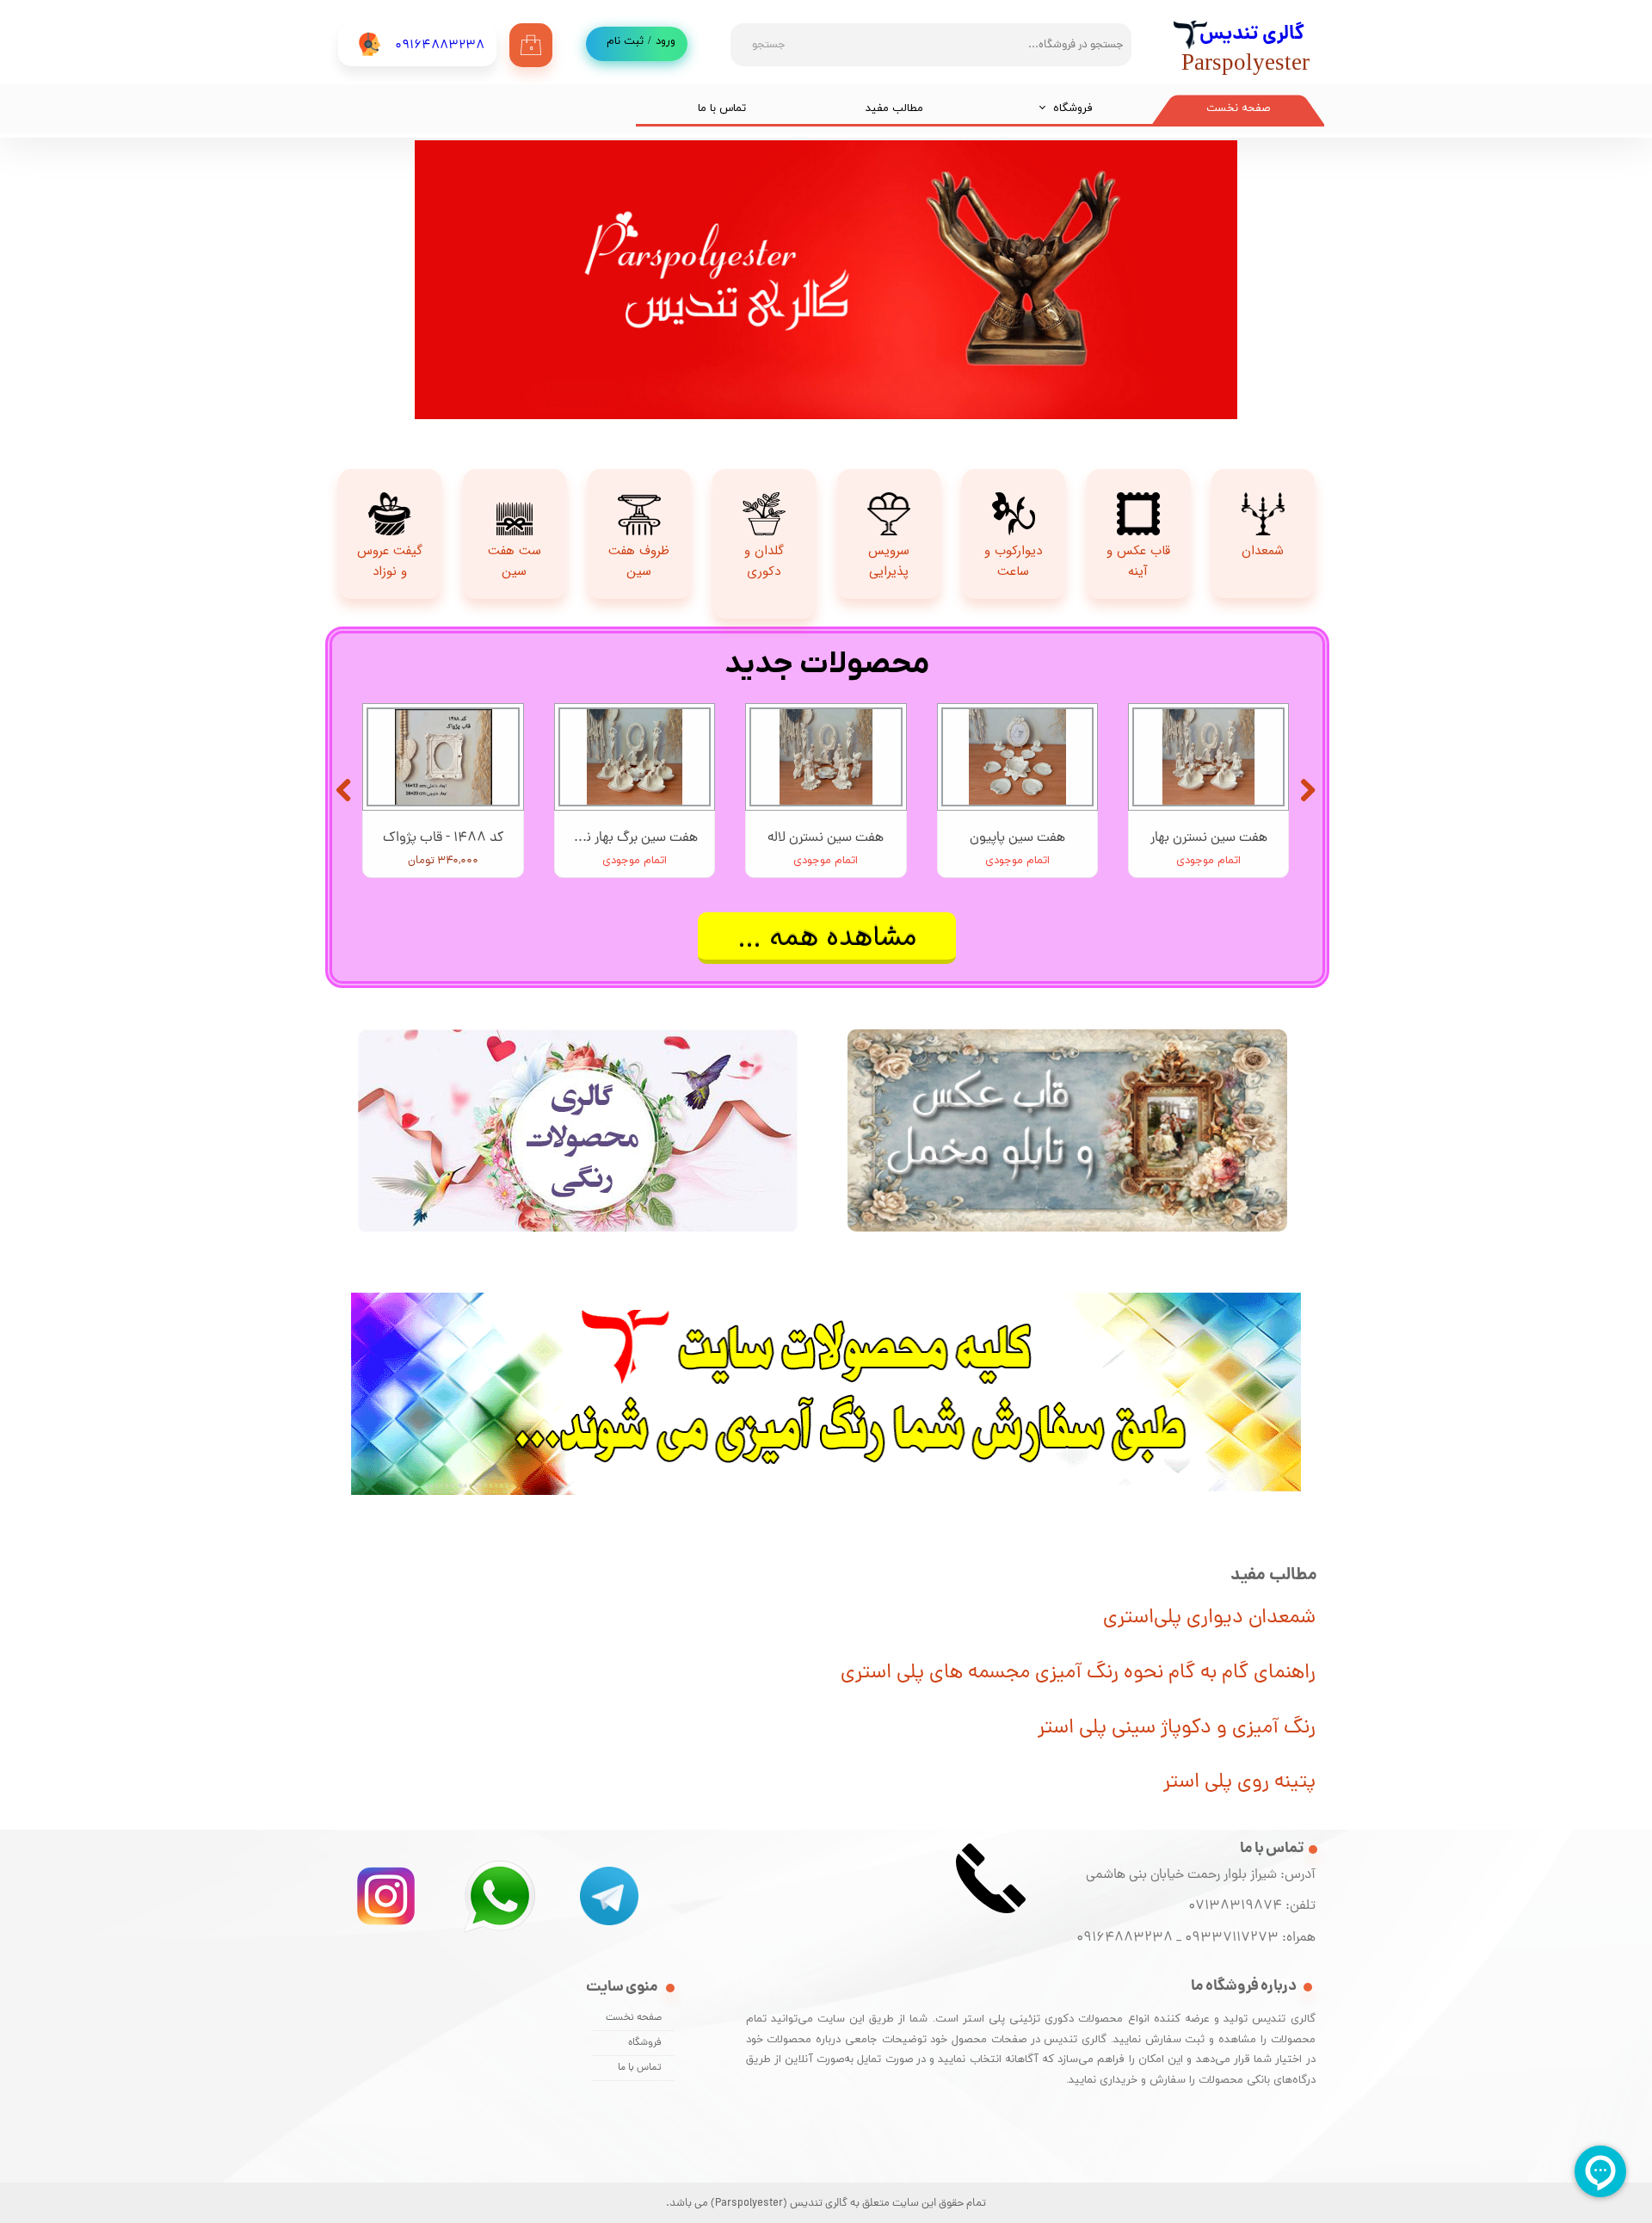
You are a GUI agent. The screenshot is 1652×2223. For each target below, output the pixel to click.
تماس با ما (722, 108)
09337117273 (1232, 1938)
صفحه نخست (1238, 108)
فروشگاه (1073, 108)
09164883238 (1125, 1938)
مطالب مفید (894, 108)
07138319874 (1232, 1906)
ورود (666, 41)
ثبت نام (625, 41)
